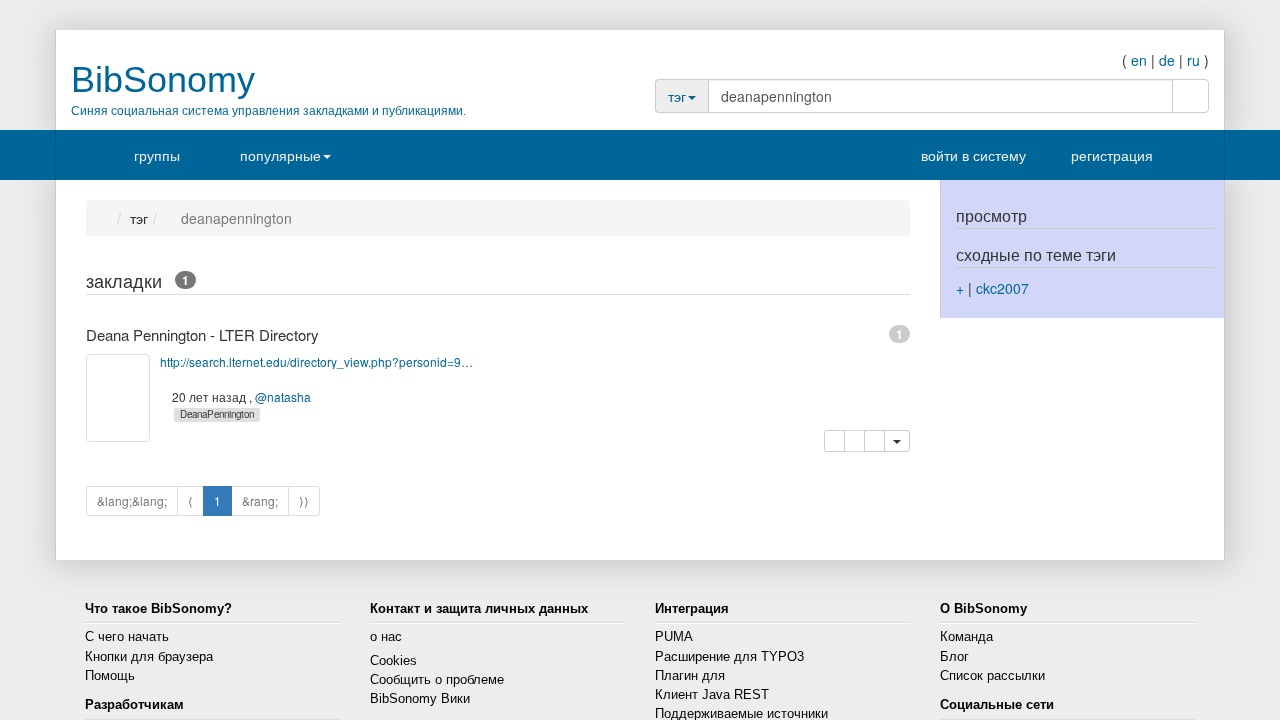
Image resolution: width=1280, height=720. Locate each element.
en (1139, 60)
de (1167, 60)
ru (1193, 60)
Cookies (393, 661)
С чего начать (127, 637)
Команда (966, 637)
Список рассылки (992, 676)
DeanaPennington (220, 414)
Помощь (110, 676)
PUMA (674, 637)
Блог (954, 657)
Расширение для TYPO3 (729, 657)
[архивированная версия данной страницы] (873, 441)
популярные (280, 155)
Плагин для (690, 676)
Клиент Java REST (712, 695)
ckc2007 (1002, 288)
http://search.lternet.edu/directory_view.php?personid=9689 (317, 361)
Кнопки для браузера (149, 657)
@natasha (286, 396)
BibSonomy (163, 79)
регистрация (1107, 155)
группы (157, 155)
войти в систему (963, 155)
